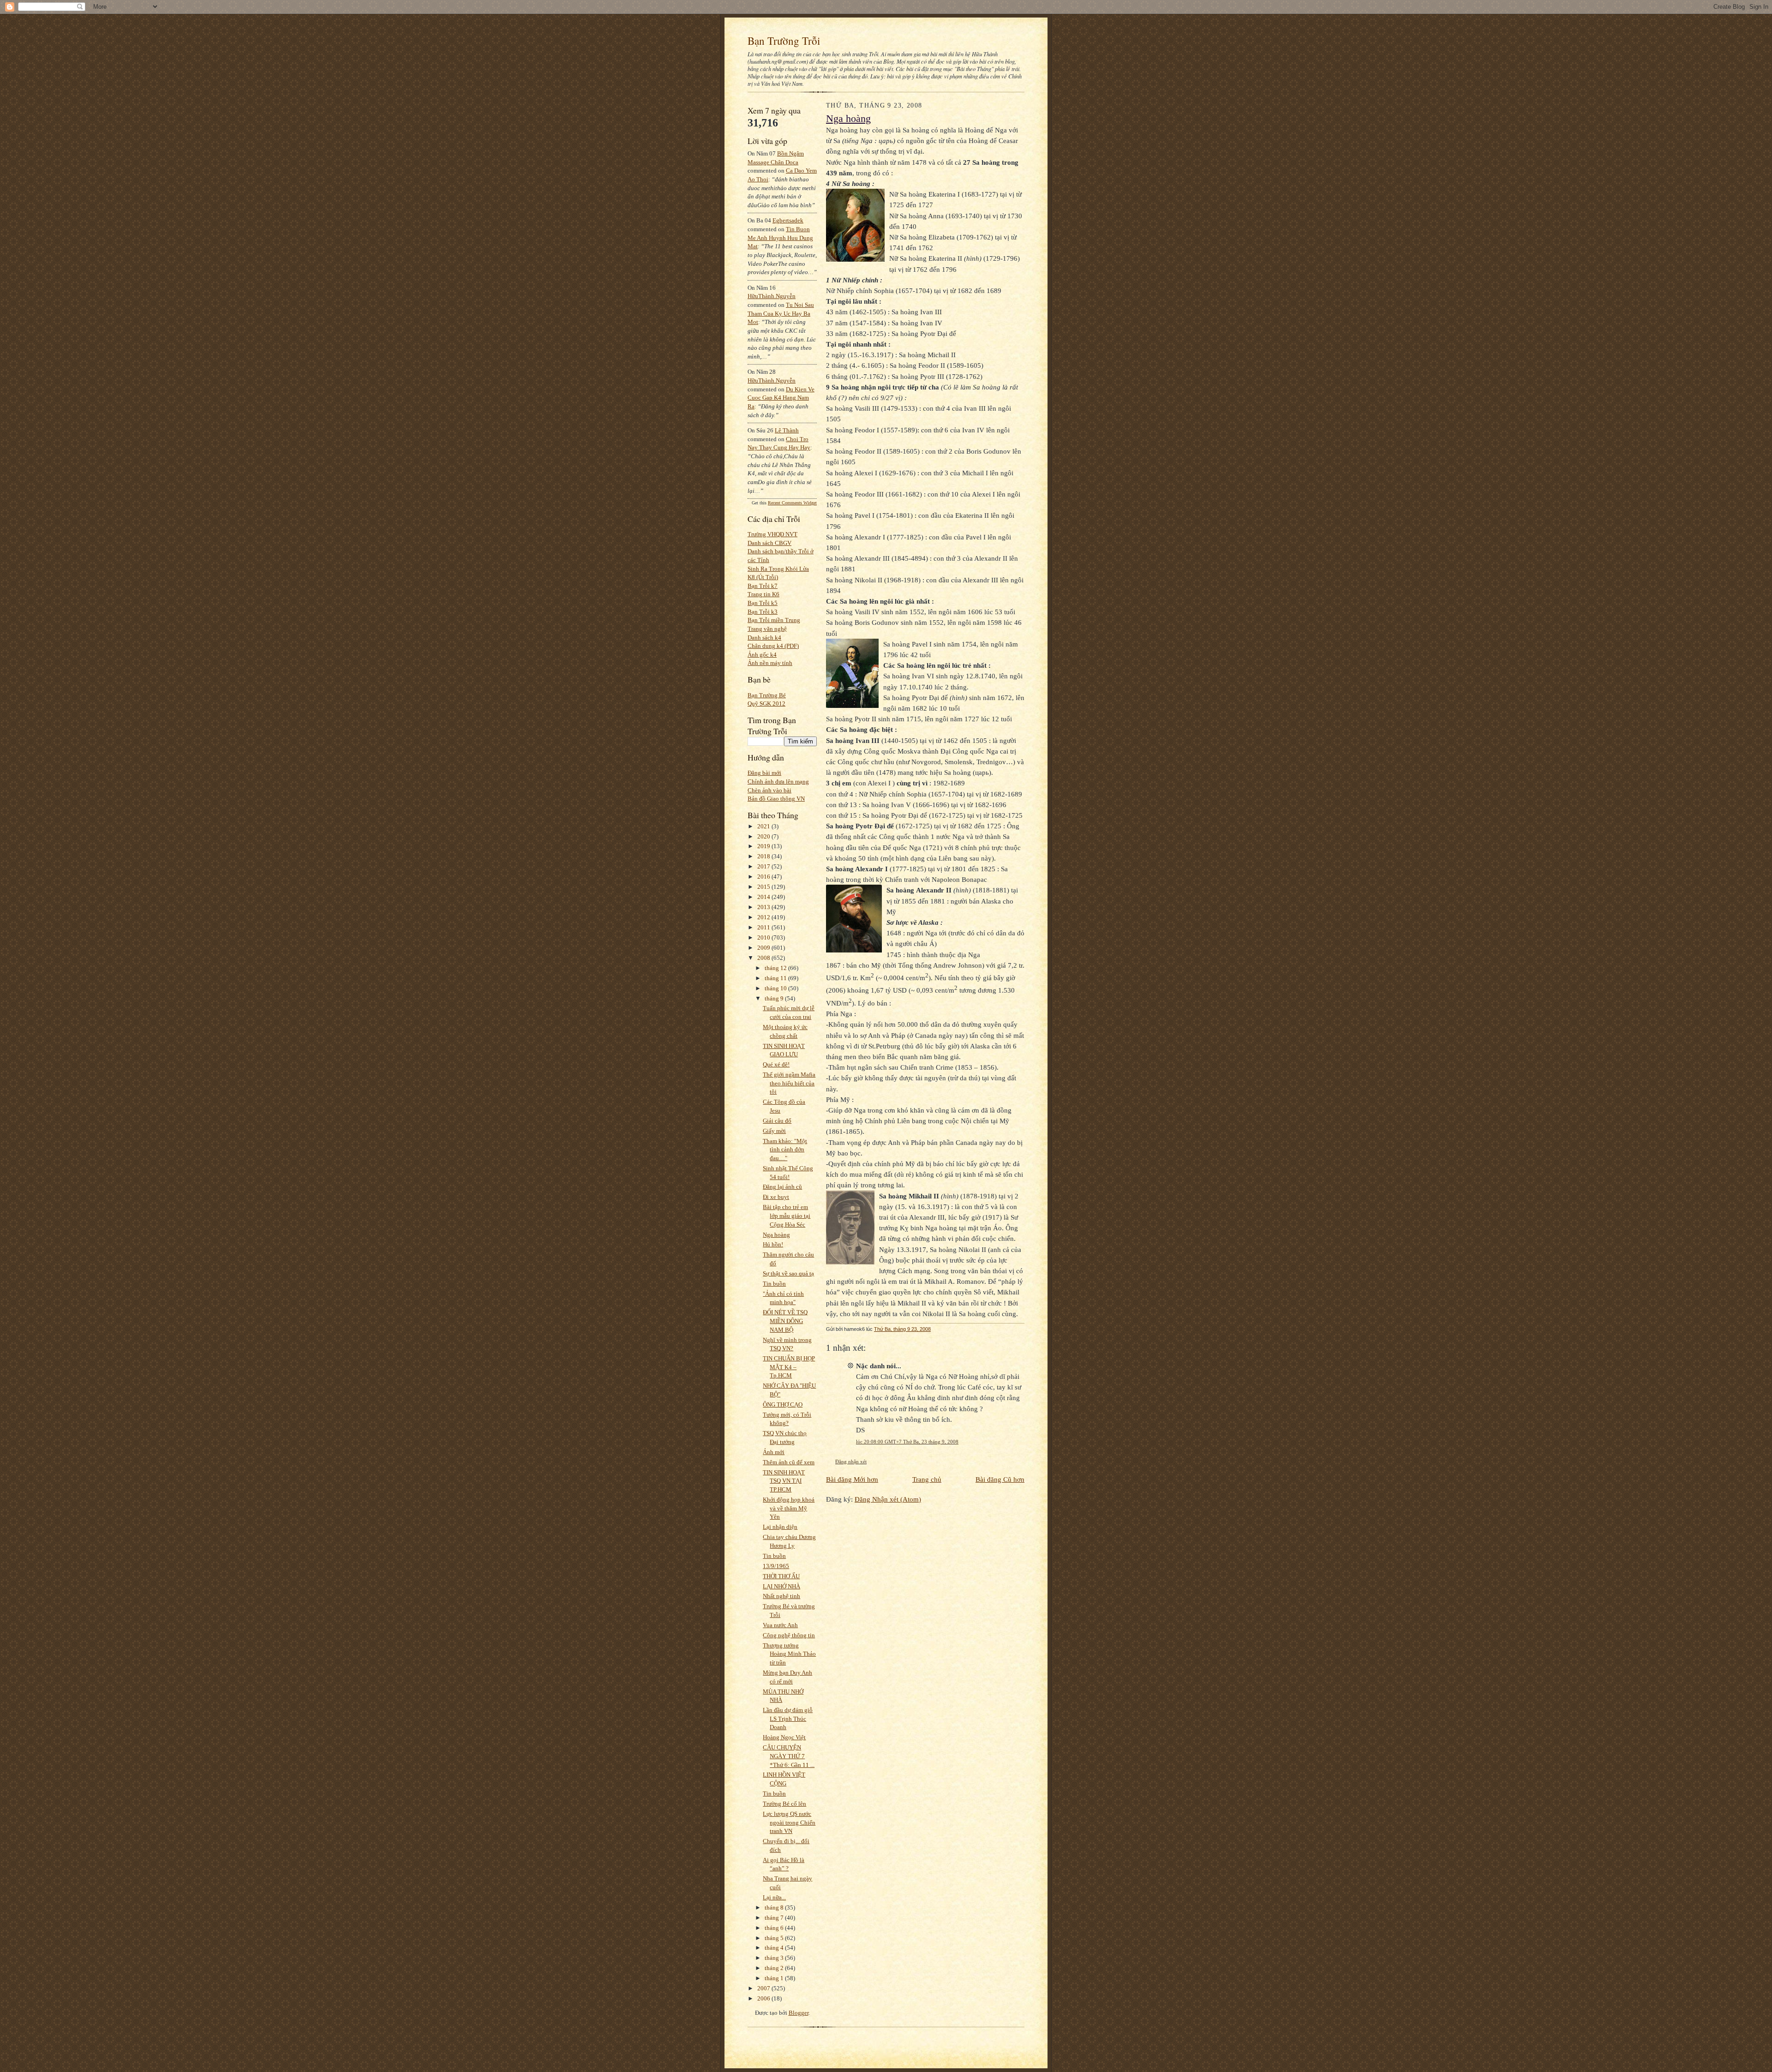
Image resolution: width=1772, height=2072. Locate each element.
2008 (764, 958)
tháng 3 (775, 1958)
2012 (764, 917)
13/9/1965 (776, 1566)
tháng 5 (775, 1938)
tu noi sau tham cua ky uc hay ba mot (781, 313)
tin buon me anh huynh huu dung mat (780, 238)
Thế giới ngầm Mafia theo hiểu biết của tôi (789, 1083)
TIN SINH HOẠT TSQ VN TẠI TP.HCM (784, 1481)
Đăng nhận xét (851, 1461)
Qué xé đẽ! (776, 1064)
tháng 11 (776, 978)
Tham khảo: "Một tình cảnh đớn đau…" (785, 1150)
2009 (764, 948)
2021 (764, 826)
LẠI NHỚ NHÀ (781, 1586)
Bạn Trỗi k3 (763, 612)
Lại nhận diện (780, 1527)
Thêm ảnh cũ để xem (789, 1462)
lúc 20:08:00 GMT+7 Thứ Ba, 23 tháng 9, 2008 (907, 1442)
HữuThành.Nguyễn (772, 296)
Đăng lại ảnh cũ (782, 1187)
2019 (764, 846)
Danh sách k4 (764, 638)
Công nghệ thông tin (789, 1635)
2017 (764, 866)
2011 (764, 927)
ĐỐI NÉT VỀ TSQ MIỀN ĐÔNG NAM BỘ (785, 1321)
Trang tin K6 (763, 594)
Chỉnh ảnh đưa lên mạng (778, 781)
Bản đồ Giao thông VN (776, 799)
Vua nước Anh (780, 1625)
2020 (764, 836)
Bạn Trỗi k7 (763, 586)
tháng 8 (775, 1907)
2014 (764, 897)
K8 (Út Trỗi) (763, 577)
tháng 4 (775, 1948)
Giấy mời (774, 1131)
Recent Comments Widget (792, 503)
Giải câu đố (777, 1121)
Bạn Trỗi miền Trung (774, 620)
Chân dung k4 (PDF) (773, 646)
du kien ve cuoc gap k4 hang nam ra (781, 398)
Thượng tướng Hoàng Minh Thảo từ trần (789, 1654)
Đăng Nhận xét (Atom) (888, 1499)
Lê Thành (787, 430)
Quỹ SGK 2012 (766, 704)
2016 (764, 877)
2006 (764, 1998)
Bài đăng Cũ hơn (1000, 1479)
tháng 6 (775, 1928)
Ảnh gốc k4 (762, 655)
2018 (764, 856)
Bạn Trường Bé (767, 695)
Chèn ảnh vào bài (769, 790)
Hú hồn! (773, 1244)
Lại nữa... (774, 1897)
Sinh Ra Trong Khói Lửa (778, 569)
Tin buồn (774, 1284)
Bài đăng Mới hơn (852, 1479)
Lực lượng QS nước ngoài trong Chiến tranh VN (789, 1822)
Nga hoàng (776, 1235)
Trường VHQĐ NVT (772, 534)
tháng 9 (775, 998)
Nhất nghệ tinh (781, 1596)
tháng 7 (775, 1918)
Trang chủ (927, 1479)
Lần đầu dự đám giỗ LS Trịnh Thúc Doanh (788, 1719)
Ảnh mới (774, 1452)
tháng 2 (775, 1968)
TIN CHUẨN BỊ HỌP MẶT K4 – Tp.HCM (789, 1367)
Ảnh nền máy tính (770, 663)
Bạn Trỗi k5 (763, 603)
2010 (764, 937)
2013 (764, 907)
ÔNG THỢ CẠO (783, 1404)
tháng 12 (776, 968)
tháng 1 (775, 1978)
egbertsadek (788, 220)
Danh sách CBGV (769, 543)
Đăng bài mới (764, 773)
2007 (764, 1988)
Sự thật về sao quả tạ (788, 1273)
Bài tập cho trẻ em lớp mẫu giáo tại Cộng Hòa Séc (787, 1216)
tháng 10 (776, 988)
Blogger (799, 2013)
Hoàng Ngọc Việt (784, 1737)
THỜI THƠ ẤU (781, 1576)
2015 (764, 887)
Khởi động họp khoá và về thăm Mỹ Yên (789, 1508)
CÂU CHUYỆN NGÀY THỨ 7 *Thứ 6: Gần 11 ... (789, 1756)
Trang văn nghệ (767, 629)
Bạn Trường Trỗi (784, 41)
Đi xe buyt (776, 1197)
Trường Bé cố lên (784, 1804)
